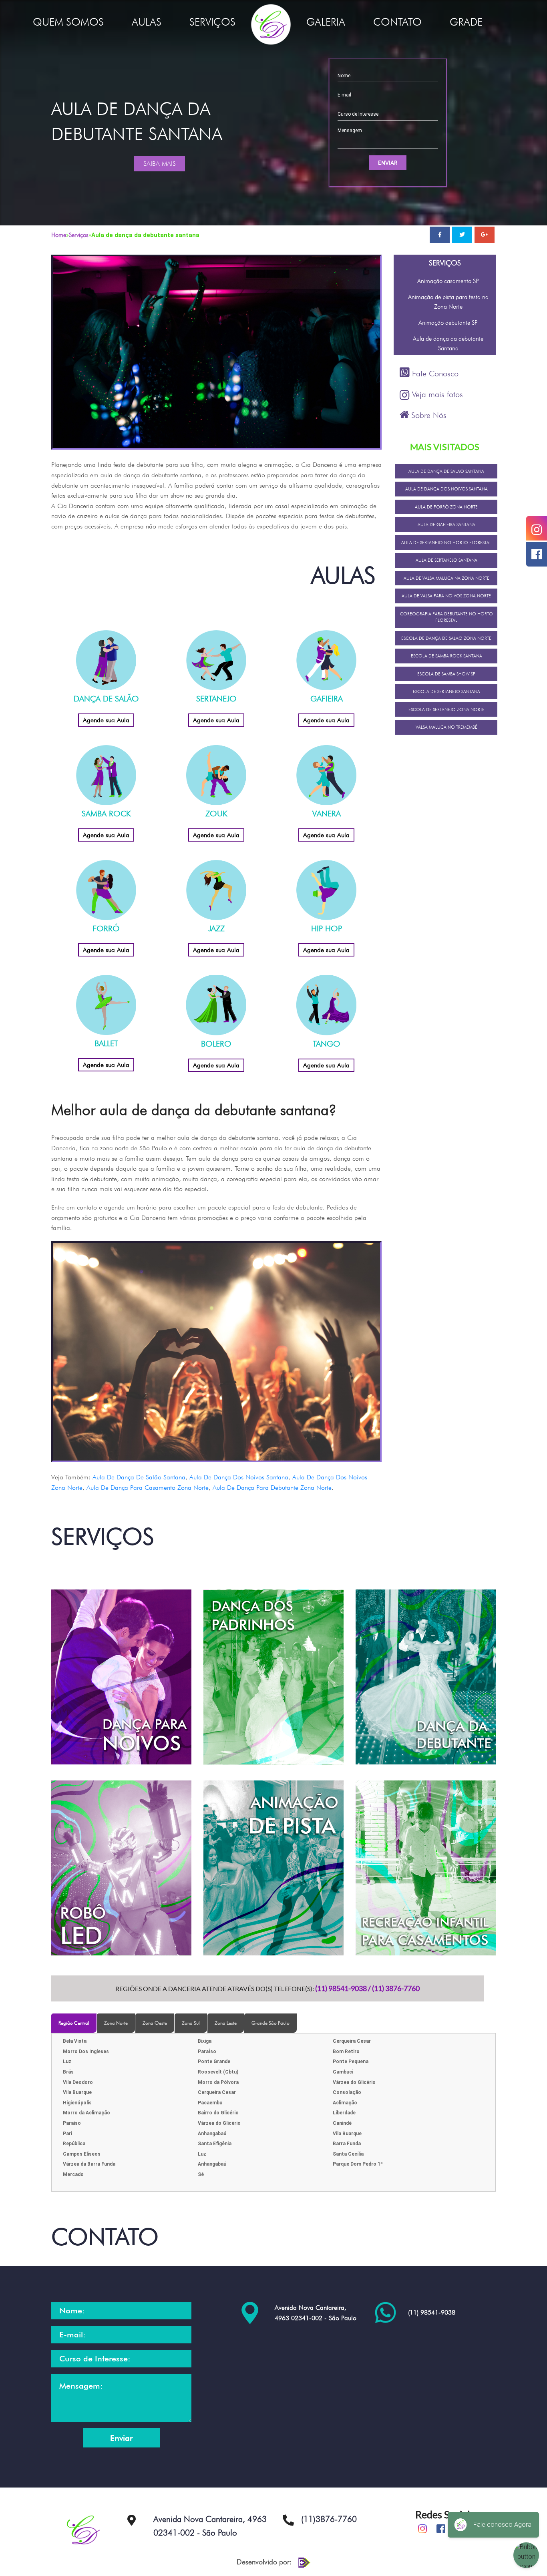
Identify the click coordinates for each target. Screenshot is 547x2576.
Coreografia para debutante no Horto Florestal (446, 617)
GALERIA (326, 22)
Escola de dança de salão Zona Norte (446, 638)
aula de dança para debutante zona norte (272, 1488)
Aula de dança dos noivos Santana (446, 489)
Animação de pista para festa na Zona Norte (448, 302)
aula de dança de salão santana (139, 1477)
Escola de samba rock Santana (446, 656)
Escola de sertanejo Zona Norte (446, 709)
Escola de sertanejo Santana (446, 691)
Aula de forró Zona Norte (446, 507)
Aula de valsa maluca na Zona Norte (446, 578)
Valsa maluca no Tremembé (446, 727)
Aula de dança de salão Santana (446, 471)
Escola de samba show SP (446, 674)
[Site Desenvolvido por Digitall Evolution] (302, 2562)
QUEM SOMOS (68, 22)
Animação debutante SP (448, 323)
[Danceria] (271, 23)
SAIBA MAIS (160, 164)
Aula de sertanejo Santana (446, 560)
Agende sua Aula (106, 720)
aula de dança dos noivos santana (239, 1477)
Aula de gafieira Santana (446, 524)
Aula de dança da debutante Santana (448, 344)
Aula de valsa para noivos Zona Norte (446, 596)
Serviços (79, 235)
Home (59, 235)
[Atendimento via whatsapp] (385, 2312)
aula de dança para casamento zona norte (148, 1488)
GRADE (466, 22)
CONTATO (397, 22)
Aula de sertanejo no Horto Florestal (446, 543)
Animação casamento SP (448, 281)
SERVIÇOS (212, 22)
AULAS (147, 22)
